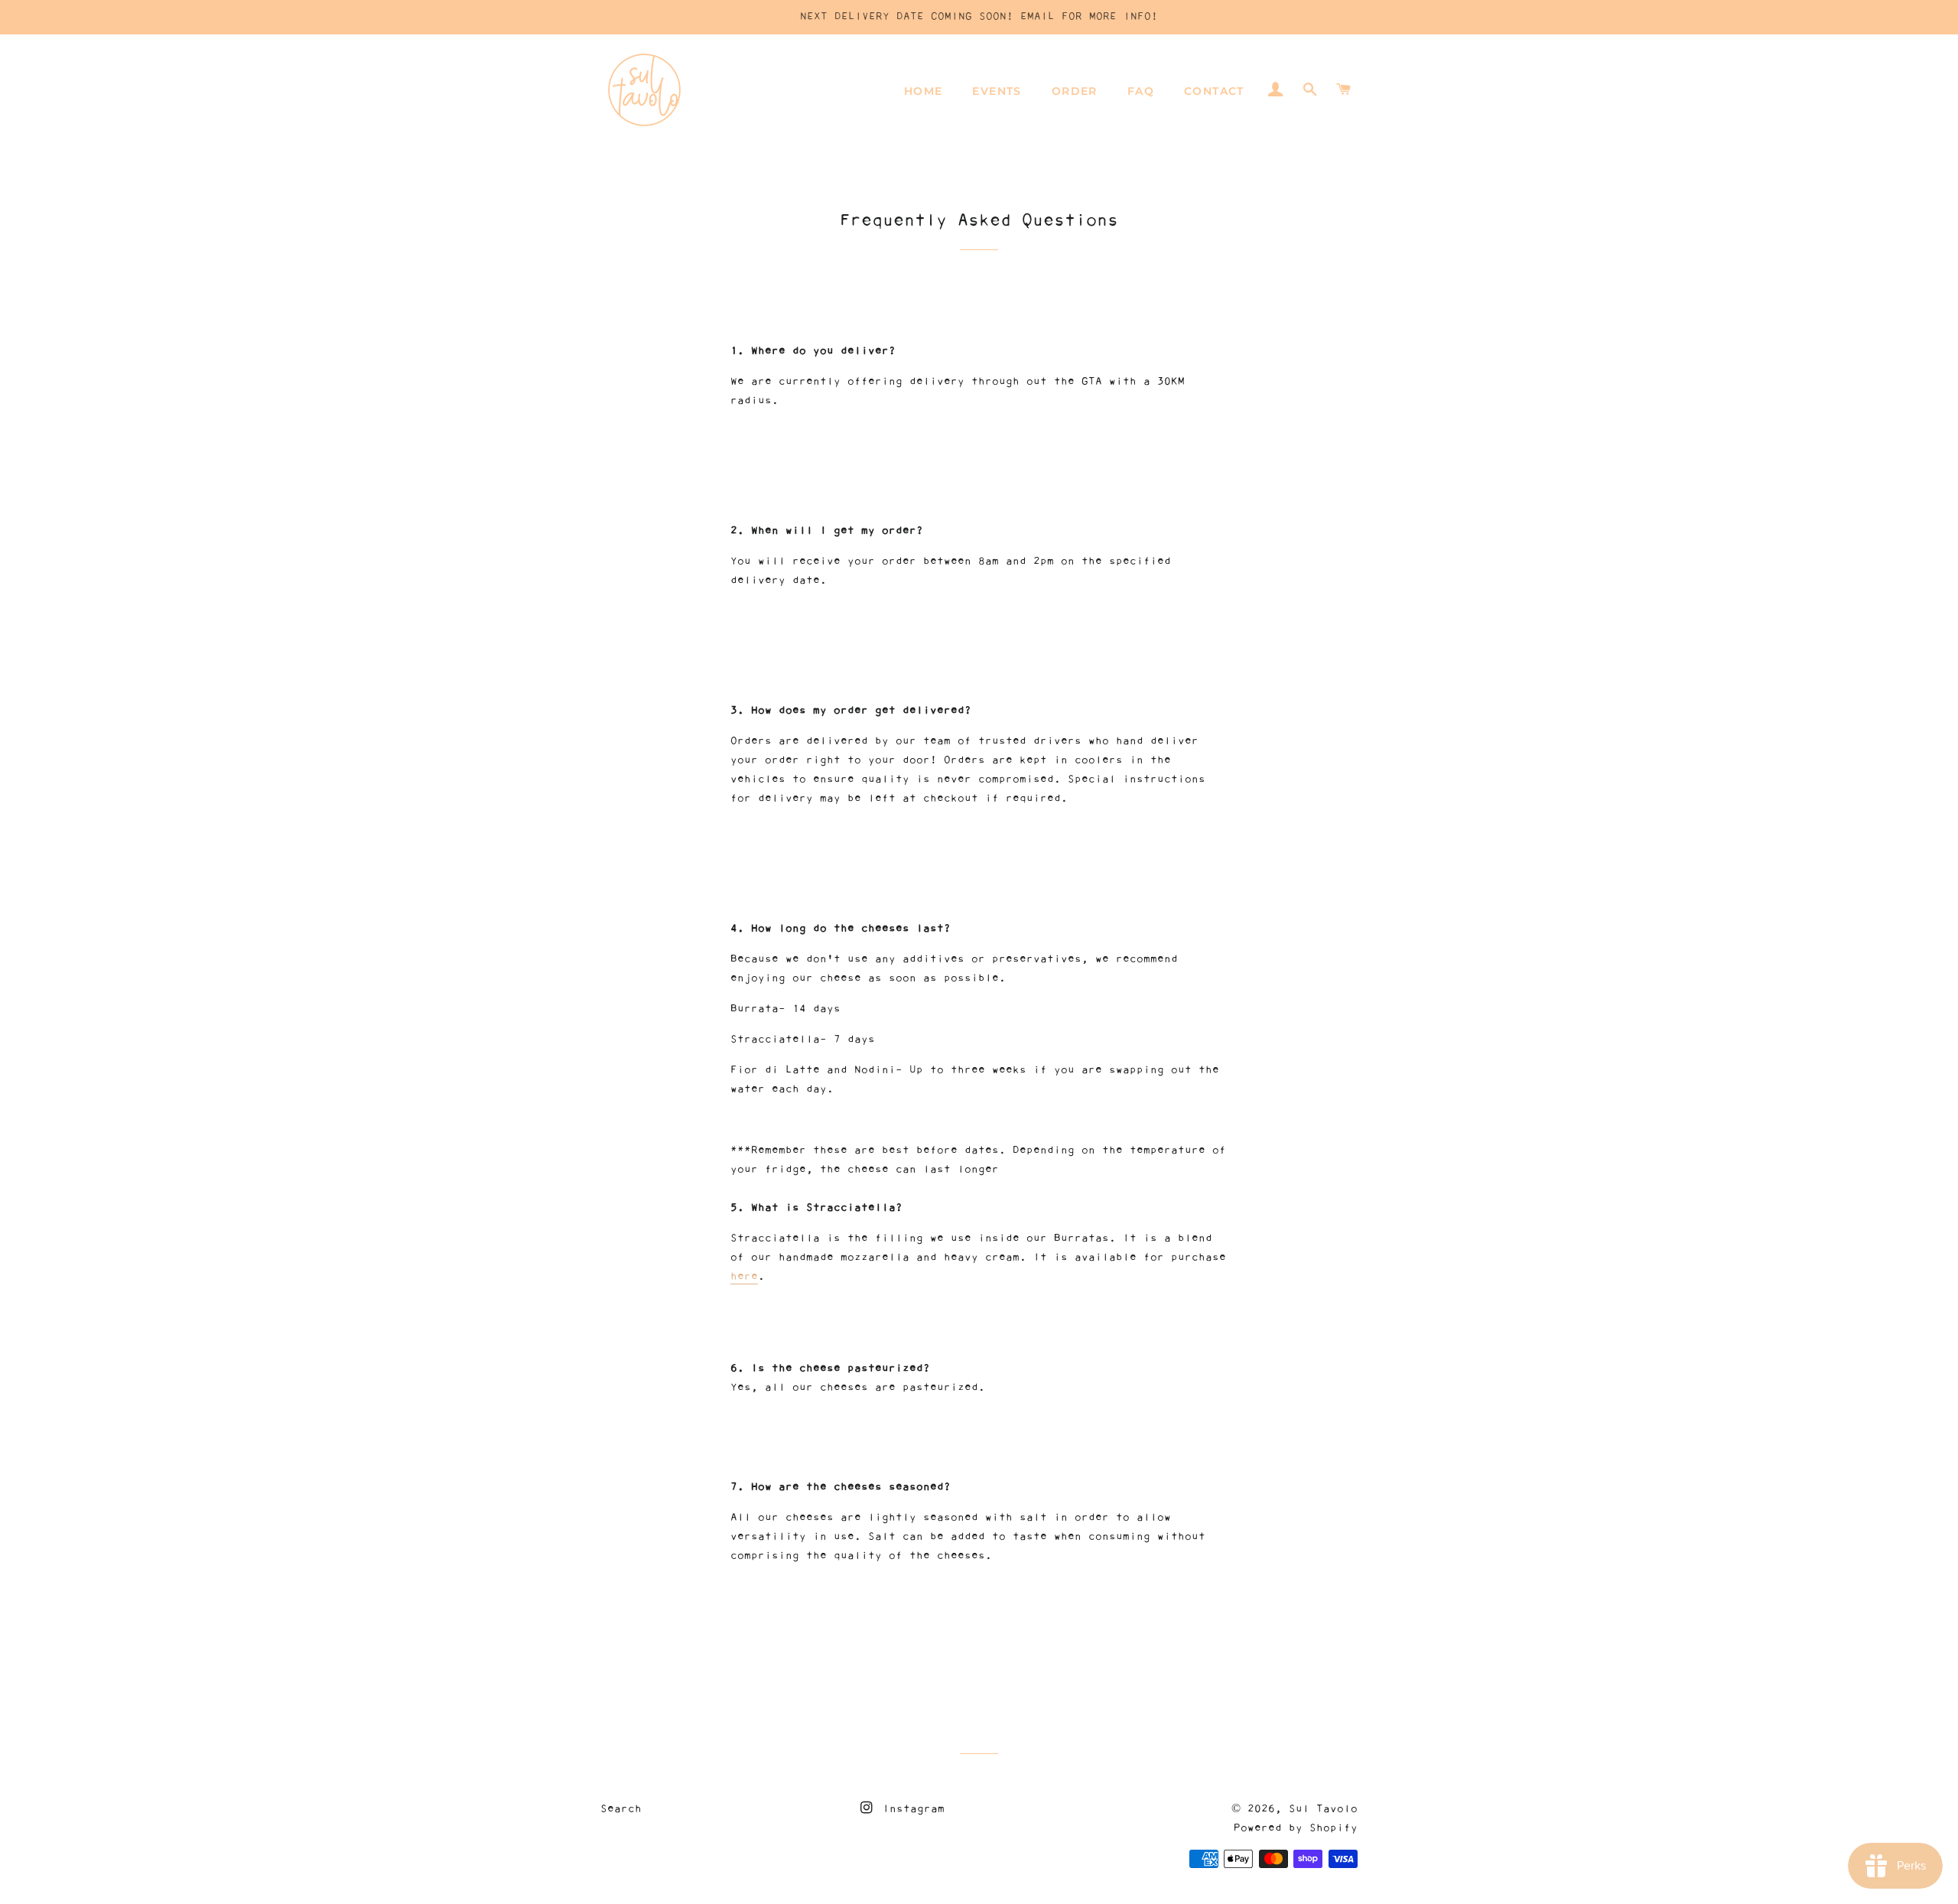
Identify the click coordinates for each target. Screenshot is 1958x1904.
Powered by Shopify (1296, 1828)
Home (924, 91)
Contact (1214, 91)
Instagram (910, 1809)
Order (1075, 91)
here (744, 1277)
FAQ (1141, 91)
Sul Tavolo (1323, 1809)
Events (997, 91)
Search (621, 1809)
